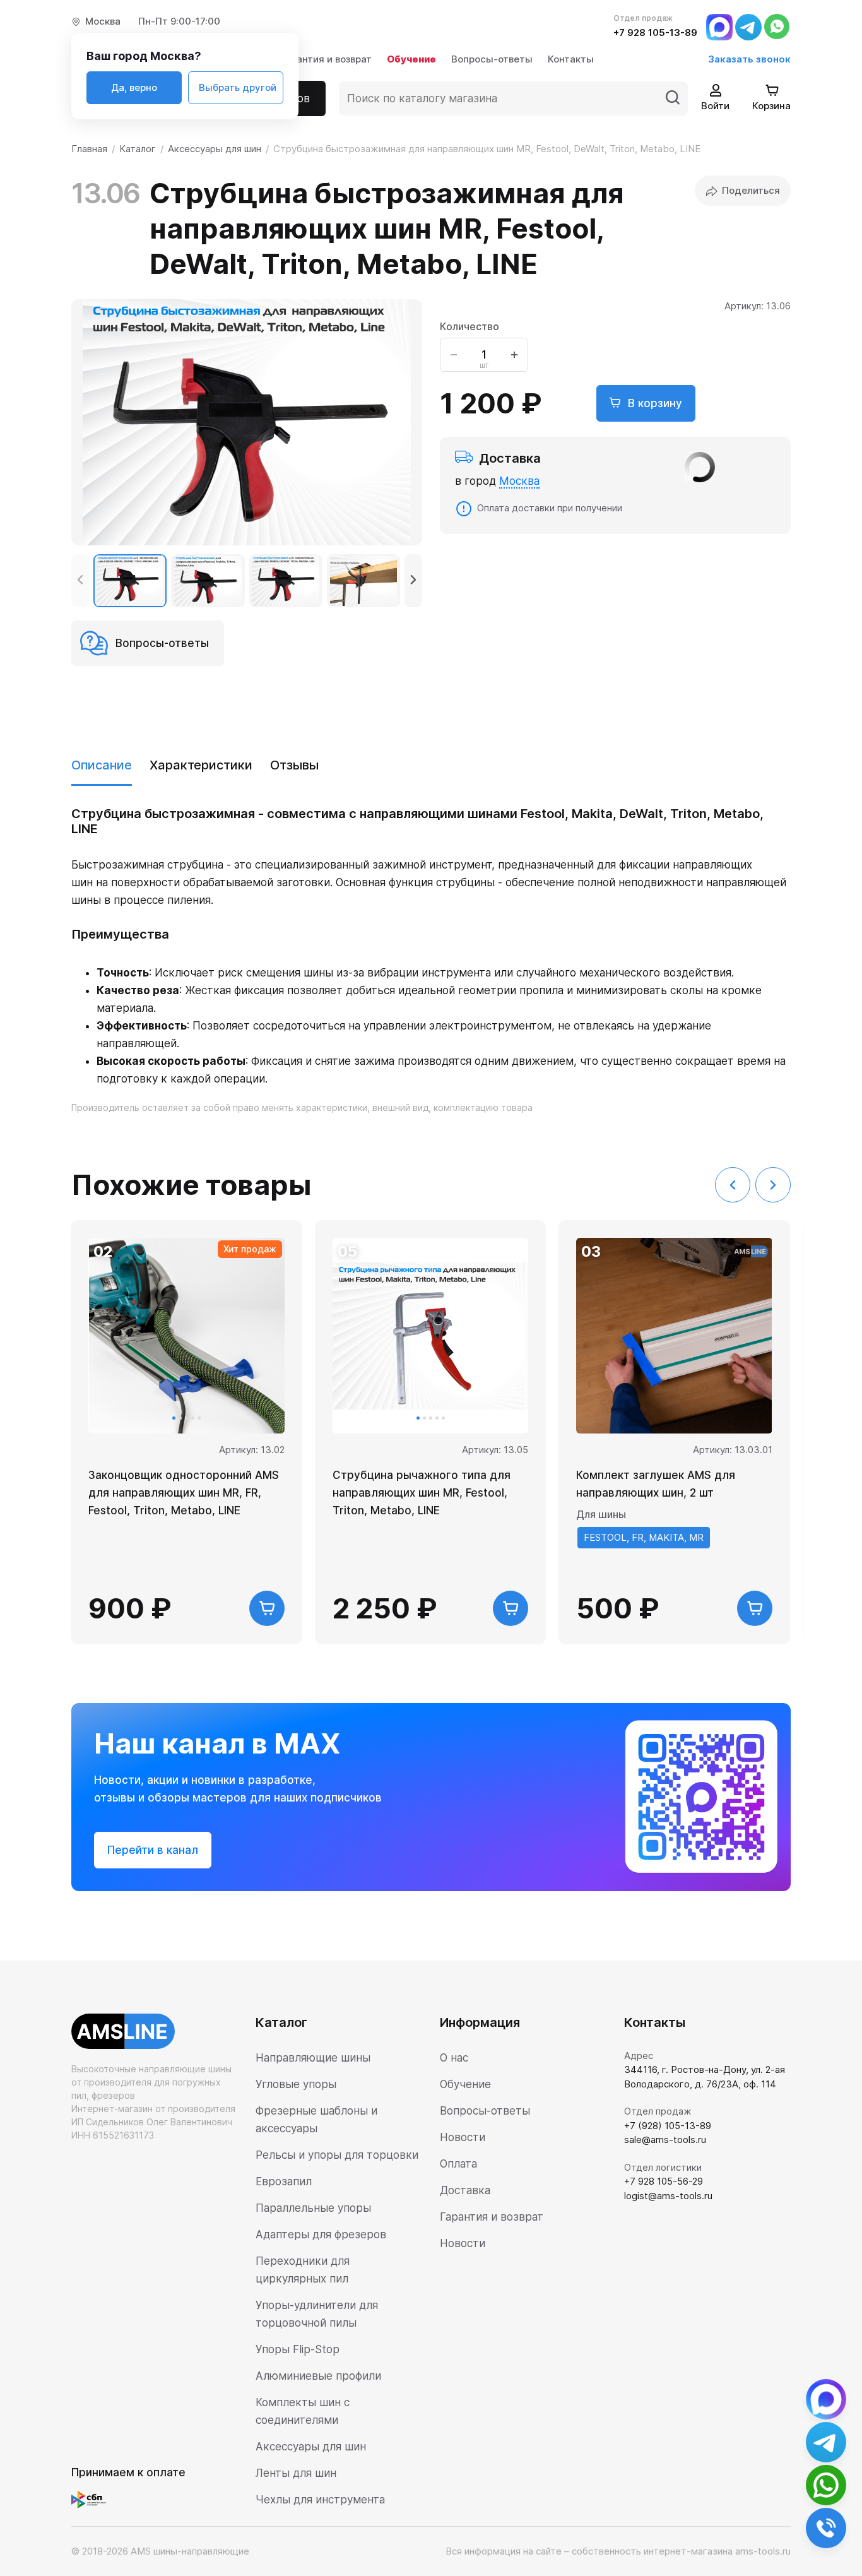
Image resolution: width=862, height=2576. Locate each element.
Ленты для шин (296, 2473)
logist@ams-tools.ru (668, 2196)
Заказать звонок (749, 59)
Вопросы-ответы (492, 59)
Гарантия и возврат (326, 59)
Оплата (458, 2164)
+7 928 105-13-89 (655, 33)
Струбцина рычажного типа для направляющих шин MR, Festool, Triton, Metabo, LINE (422, 1493)
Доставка (465, 2190)
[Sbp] (92, 2499)
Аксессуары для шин (311, 2447)
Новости (463, 2137)
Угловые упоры (296, 2084)
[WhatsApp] (777, 26)
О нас (454, 2058)
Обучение (411, 59)
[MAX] (719, 26)
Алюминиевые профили (318, 2376)
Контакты (571, 59)
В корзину (653, 403)
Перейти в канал (153, 1850)
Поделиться (751, 190)
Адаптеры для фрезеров (321, 2235)
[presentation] (80, 581)
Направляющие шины (313, 2058)
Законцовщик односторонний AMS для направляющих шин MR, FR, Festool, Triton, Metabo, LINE (184, 1493)
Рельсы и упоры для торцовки (337, 2155)
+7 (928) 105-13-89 (668, 2126)
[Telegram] (748, 26)
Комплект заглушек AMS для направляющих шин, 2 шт (656, 1484)
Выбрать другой (238, 87)
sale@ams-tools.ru (665, 2140)
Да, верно (134, 87)
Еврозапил (284, 2181)
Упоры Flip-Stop (298, 2349)
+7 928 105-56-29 (664, 2181)
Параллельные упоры (313, 2208)
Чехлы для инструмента (320, 2500)
